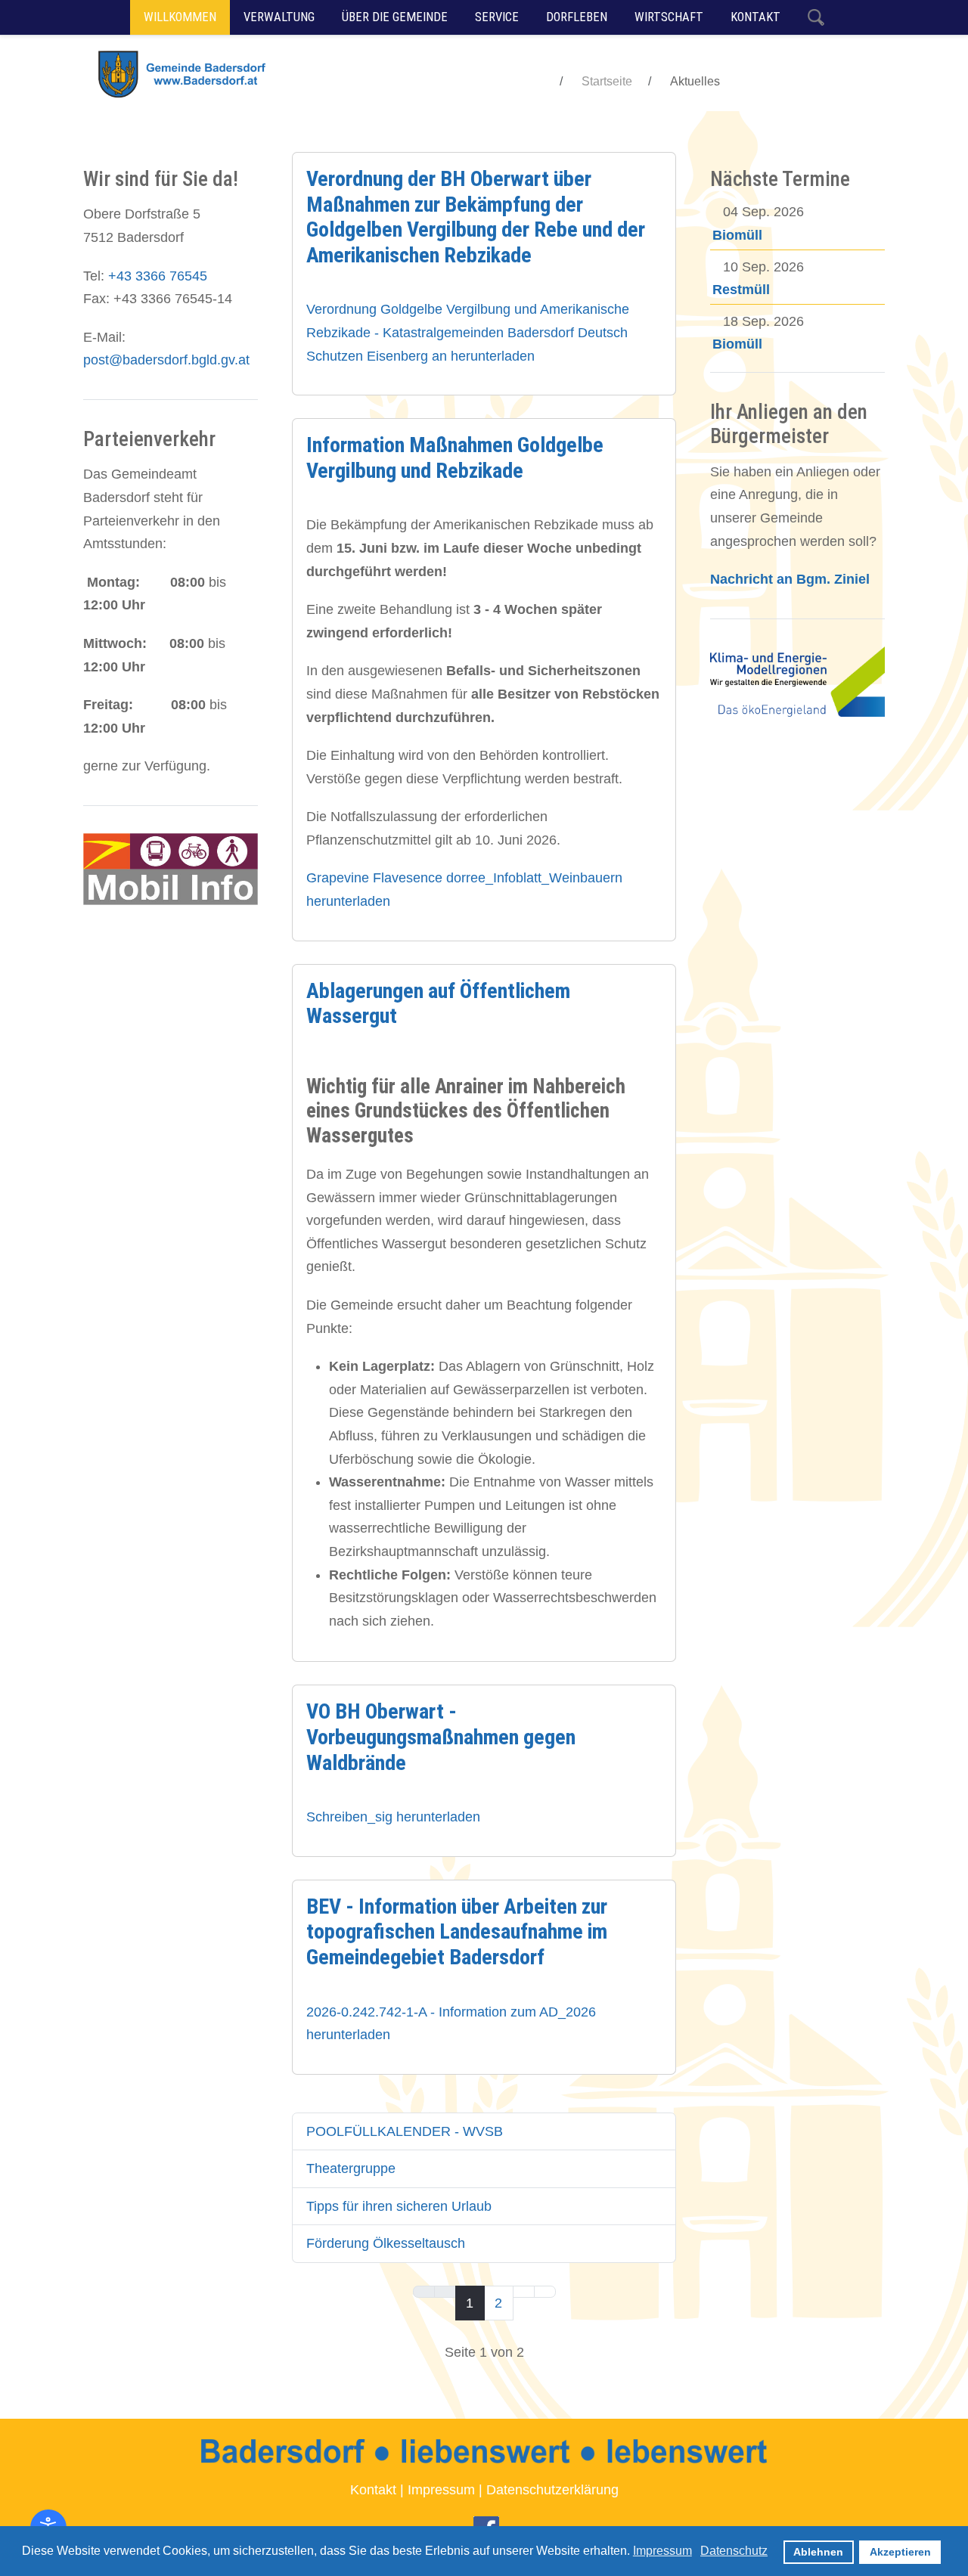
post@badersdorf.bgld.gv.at (166, 360)
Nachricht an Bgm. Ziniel (790, 579)
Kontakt (373, 2490)
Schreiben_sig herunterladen (393, 1817)
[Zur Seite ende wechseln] (545, 2292)
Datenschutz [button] (734, 2551)
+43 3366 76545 (158, 276)
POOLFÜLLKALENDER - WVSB (405, 2131)
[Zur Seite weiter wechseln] (524, 2292)
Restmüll (741, 290)
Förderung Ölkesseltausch (386, 2243)
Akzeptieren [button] (900, 2552)
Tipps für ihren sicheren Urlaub (399, 2206)
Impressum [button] (662, 2551)
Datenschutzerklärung (552, 2490)
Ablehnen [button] (818, 2552)
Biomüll (737, 235)
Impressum (441, 2490)
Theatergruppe (351, 2168)
